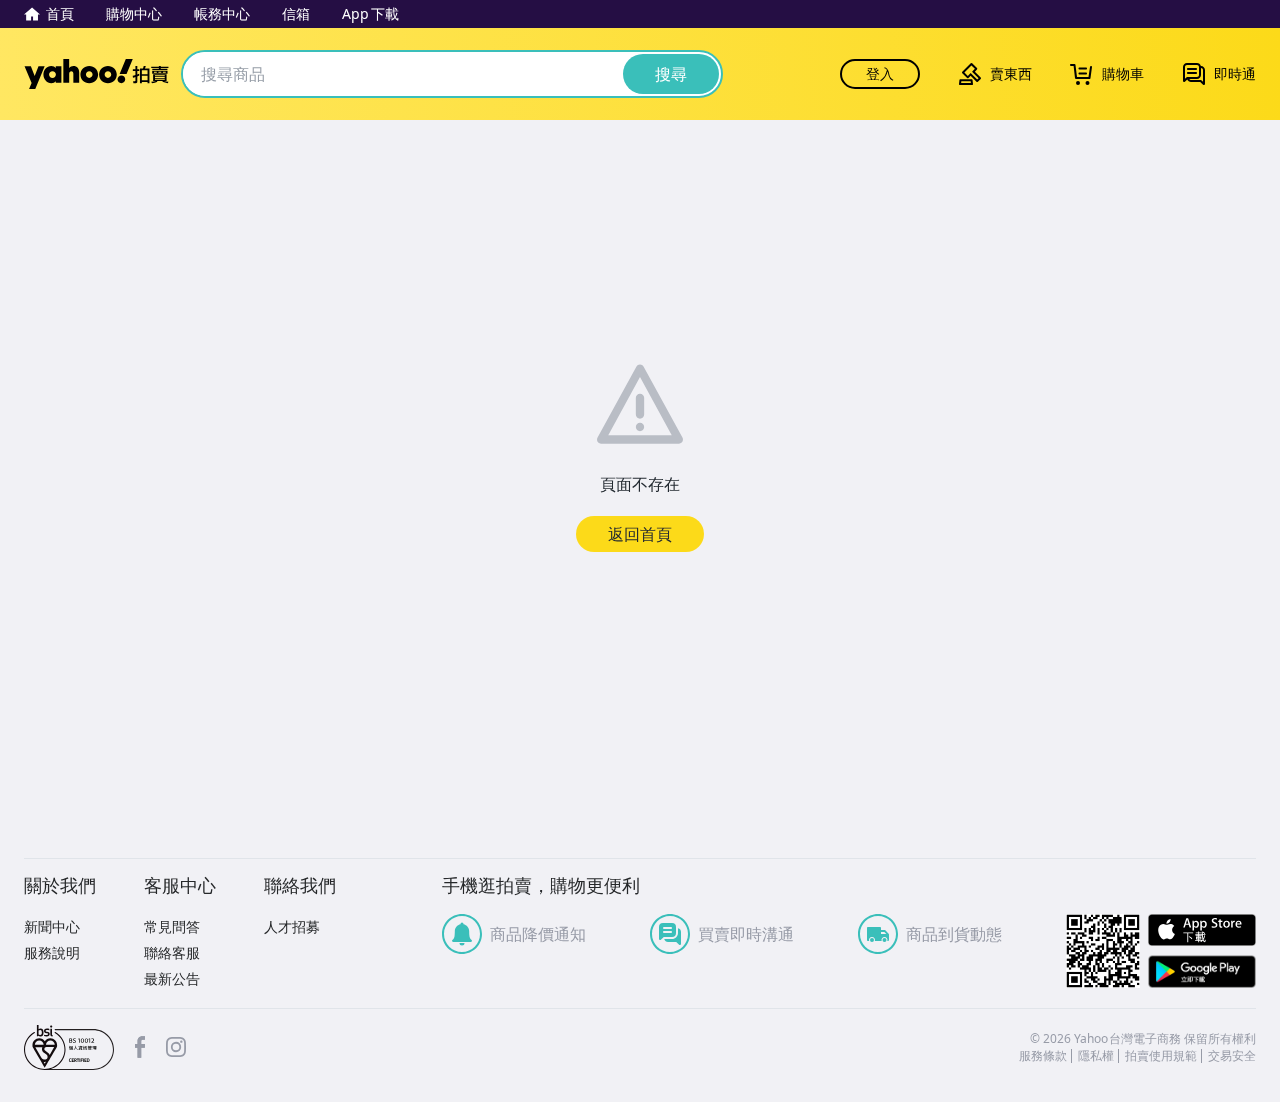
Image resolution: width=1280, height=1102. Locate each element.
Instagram (176, 1047)
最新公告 (172, 978)
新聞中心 (52, 926)
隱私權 (1096, 1056)
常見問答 (172, 926)
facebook (140, 1047)
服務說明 (52, 952)
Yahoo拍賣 (96, 74)
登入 (880, 73)
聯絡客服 (172, 952)
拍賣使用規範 (1161, 1056)
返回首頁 (640, 534)
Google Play (1202, 971)
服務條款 (1043, 1056)
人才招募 (292, 926)
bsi (69, 1048)
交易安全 (1232, 1056)
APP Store (1202, 930)
